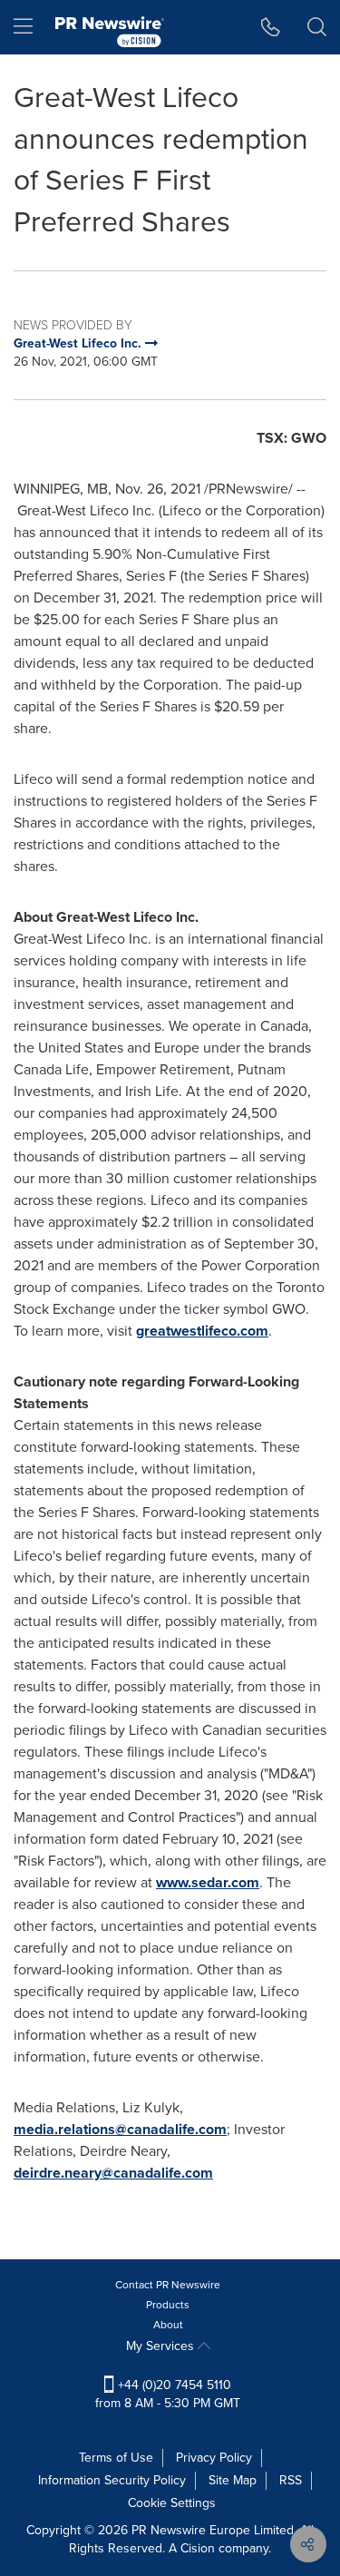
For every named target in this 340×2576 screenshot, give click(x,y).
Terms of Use (116, 2458)
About (168, 2325)
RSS (291, 2480)
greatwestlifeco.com (202, 1331)
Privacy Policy (214, 2458)
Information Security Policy (112, 2480)
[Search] (317, 27)
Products (168, 2305)
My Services (162, 2346)
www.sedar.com (208, 1882)
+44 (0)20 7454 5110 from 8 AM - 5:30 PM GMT (168, 2394)
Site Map (233, 2480)
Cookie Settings (172, 2503)
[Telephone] (271, 27)
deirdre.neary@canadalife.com (113, 2173)
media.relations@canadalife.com (120, 2129)
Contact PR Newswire (168, 2285)
